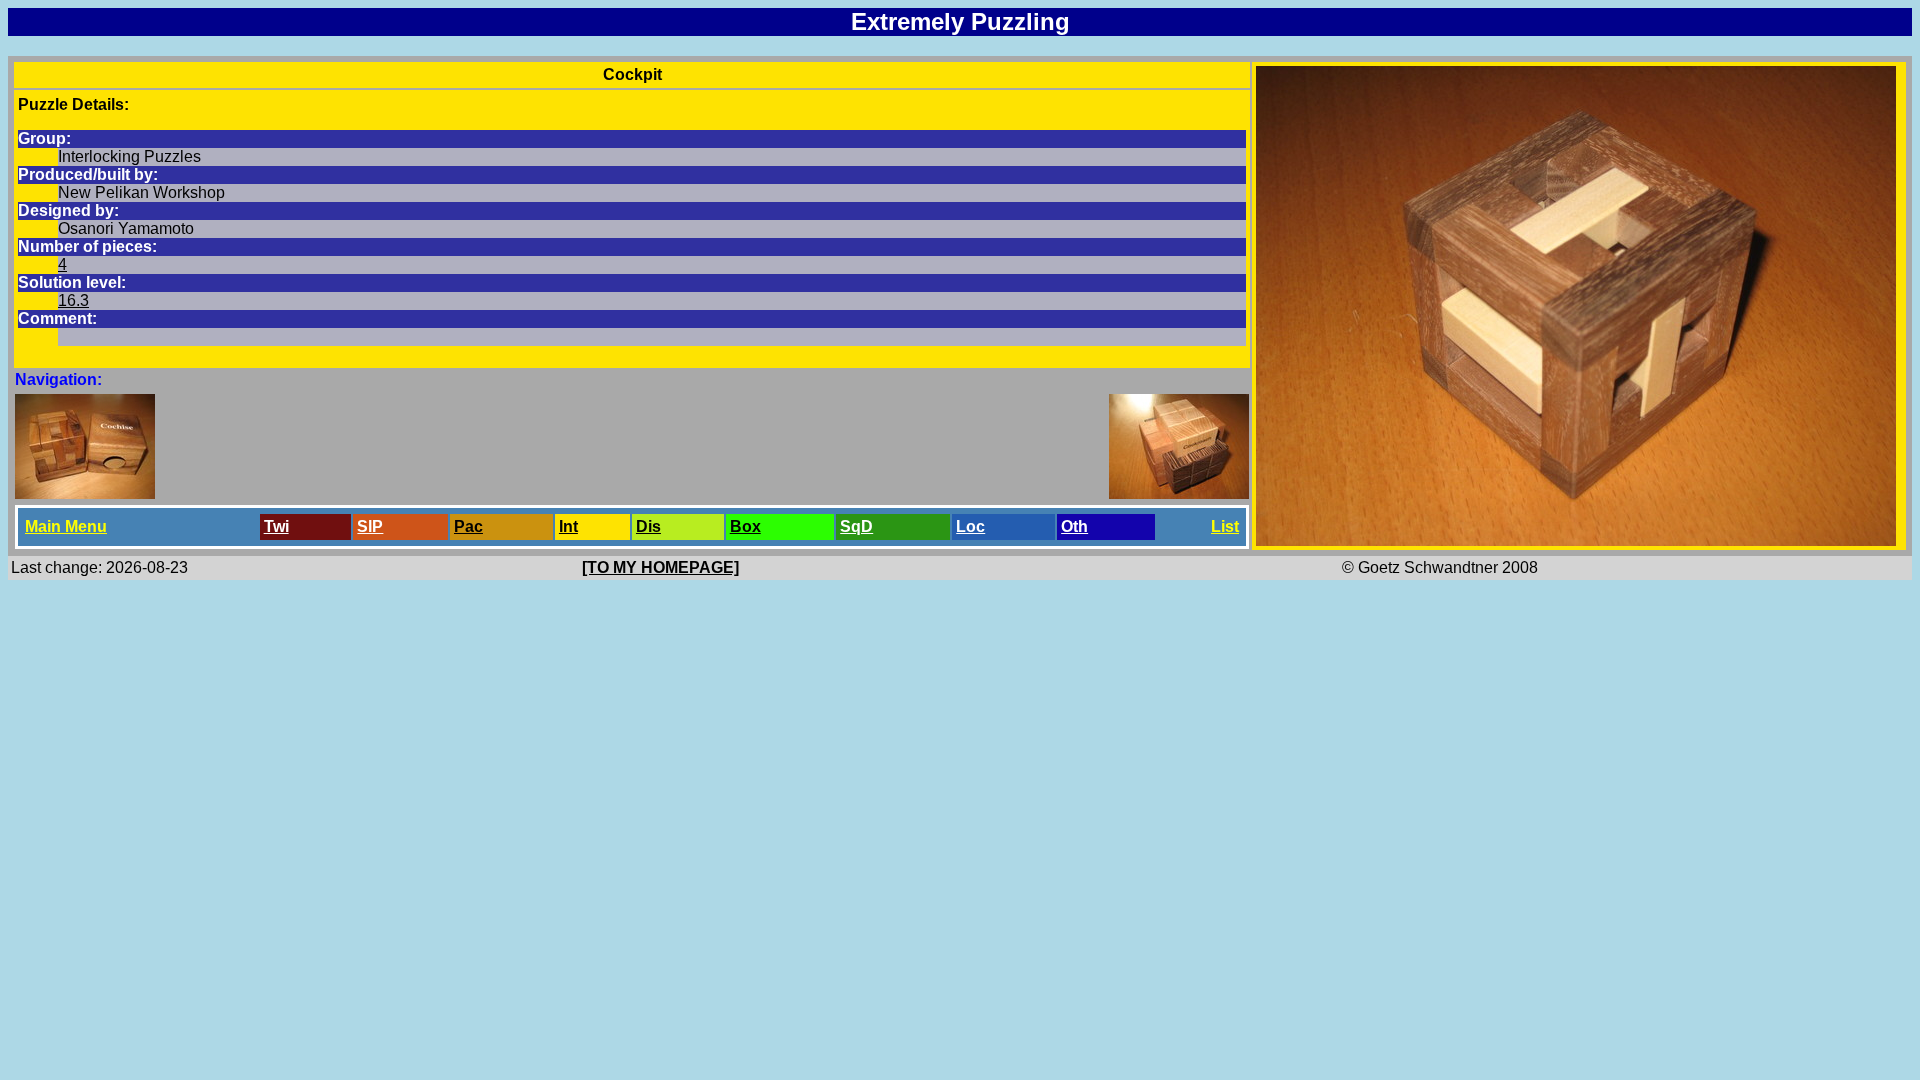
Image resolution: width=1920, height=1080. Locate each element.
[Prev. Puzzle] (85, 493)
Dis (648, 526)
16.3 (73, 300)
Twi (276, 526)
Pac (468, 526)
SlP (370, 526)
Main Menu (66, 526)
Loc (970, 526)
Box (745, 526)
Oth (1074, 526)
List (1225, 526)
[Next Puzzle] (1179, 493)
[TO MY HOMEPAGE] (660, 567)
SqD (856, 526)
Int (568, 526)
